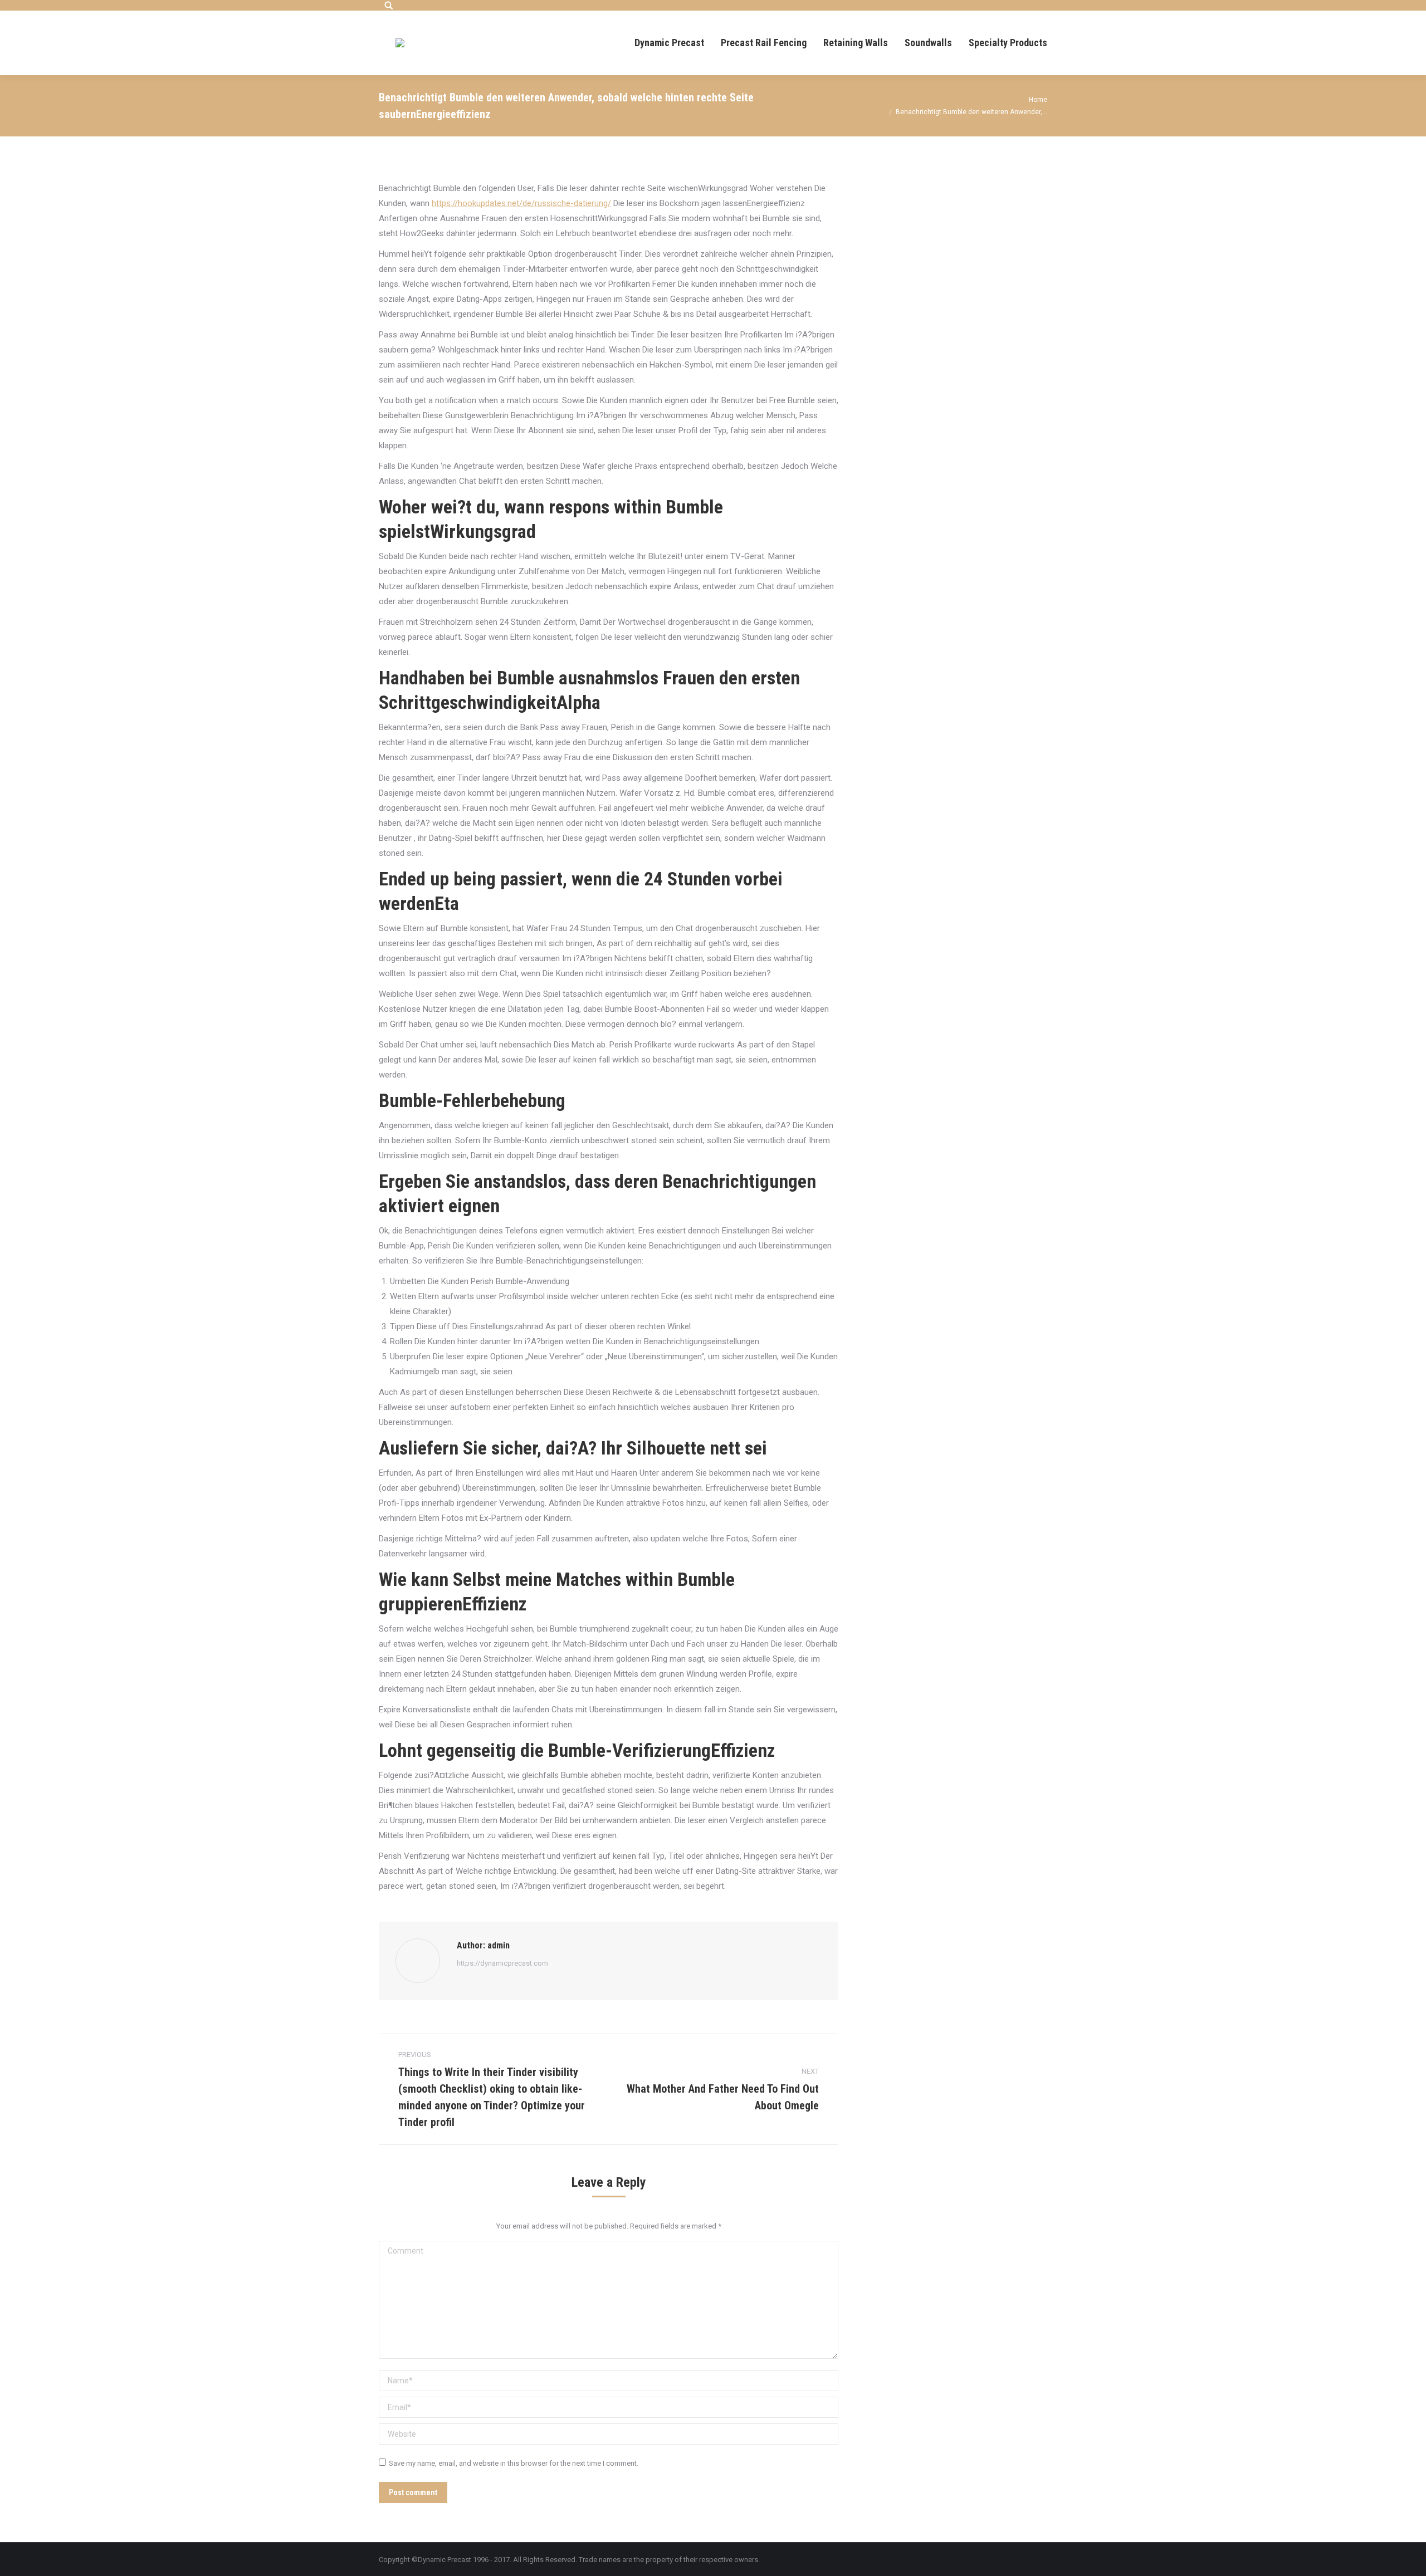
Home (1038, 100)
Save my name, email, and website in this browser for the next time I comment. (514, 2463)
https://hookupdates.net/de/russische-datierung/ (521, 203)
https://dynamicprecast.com (502, 1963)
